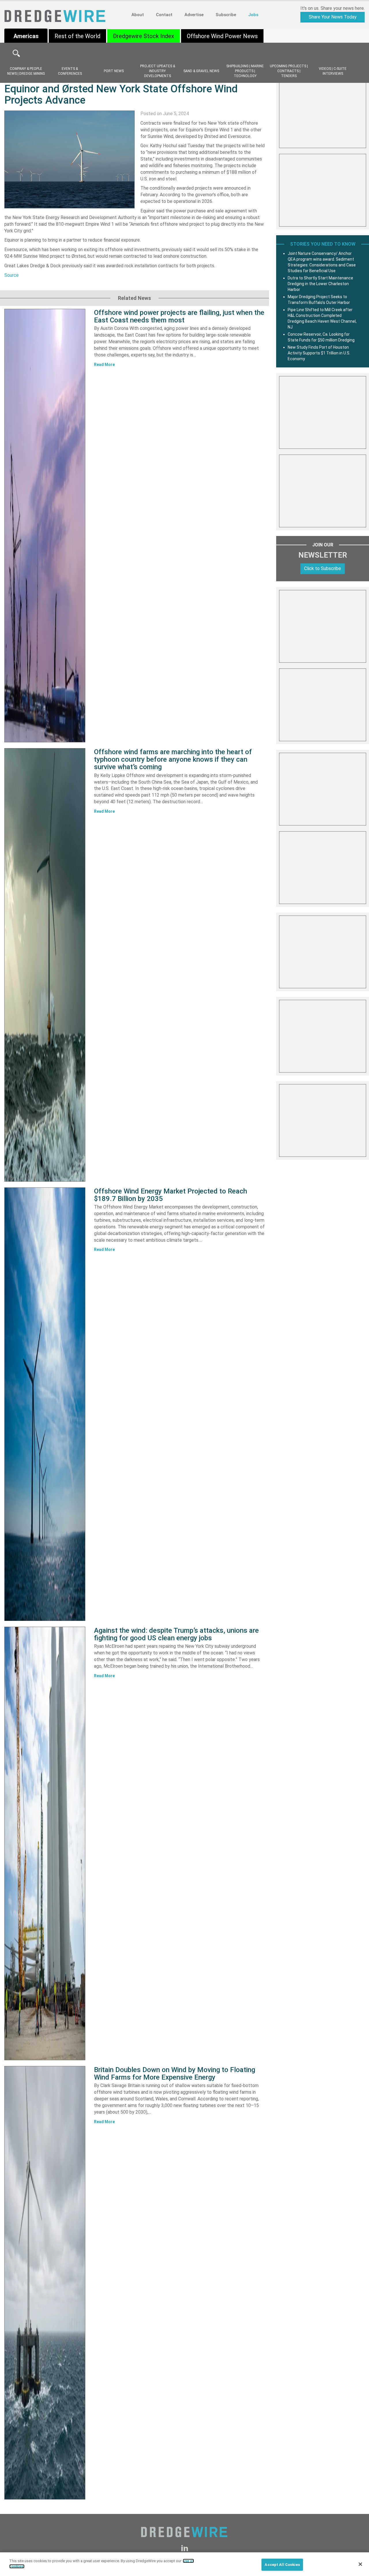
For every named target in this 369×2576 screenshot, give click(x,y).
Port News (114, 71)
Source (12, 275)
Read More (104, 365)
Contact (164, 15)
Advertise (194, 15)
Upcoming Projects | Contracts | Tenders (289, 71)
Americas (26, 36)
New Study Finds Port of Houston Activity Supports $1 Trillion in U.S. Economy (319, 353)
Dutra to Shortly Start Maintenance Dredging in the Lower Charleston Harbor (320, 284)
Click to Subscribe (323, 568)
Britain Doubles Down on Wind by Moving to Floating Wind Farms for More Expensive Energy (175, 2073)
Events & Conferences (70, 71)
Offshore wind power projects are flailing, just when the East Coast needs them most (179, 316)
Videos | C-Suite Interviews (333, 71)
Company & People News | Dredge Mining (26, 71)
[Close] (360, 2564)
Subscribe (226, 15)
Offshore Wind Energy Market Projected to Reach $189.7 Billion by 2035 (171, 1195)
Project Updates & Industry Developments (158, 71)
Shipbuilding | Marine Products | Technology (245, 71)
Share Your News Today (333, 17)
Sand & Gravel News (201, 71)
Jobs (253, 15)
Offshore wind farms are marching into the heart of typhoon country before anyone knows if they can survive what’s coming (173, 760)
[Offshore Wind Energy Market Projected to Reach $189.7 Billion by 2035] (45, 1404)
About (138, 15)
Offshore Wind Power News (222, 36)
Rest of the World (77, 36)
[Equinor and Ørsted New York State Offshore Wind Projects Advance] (69, 159)
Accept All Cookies (282, 2565)
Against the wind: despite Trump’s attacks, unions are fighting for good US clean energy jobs (176, 1634)
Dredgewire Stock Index (144, 36)
